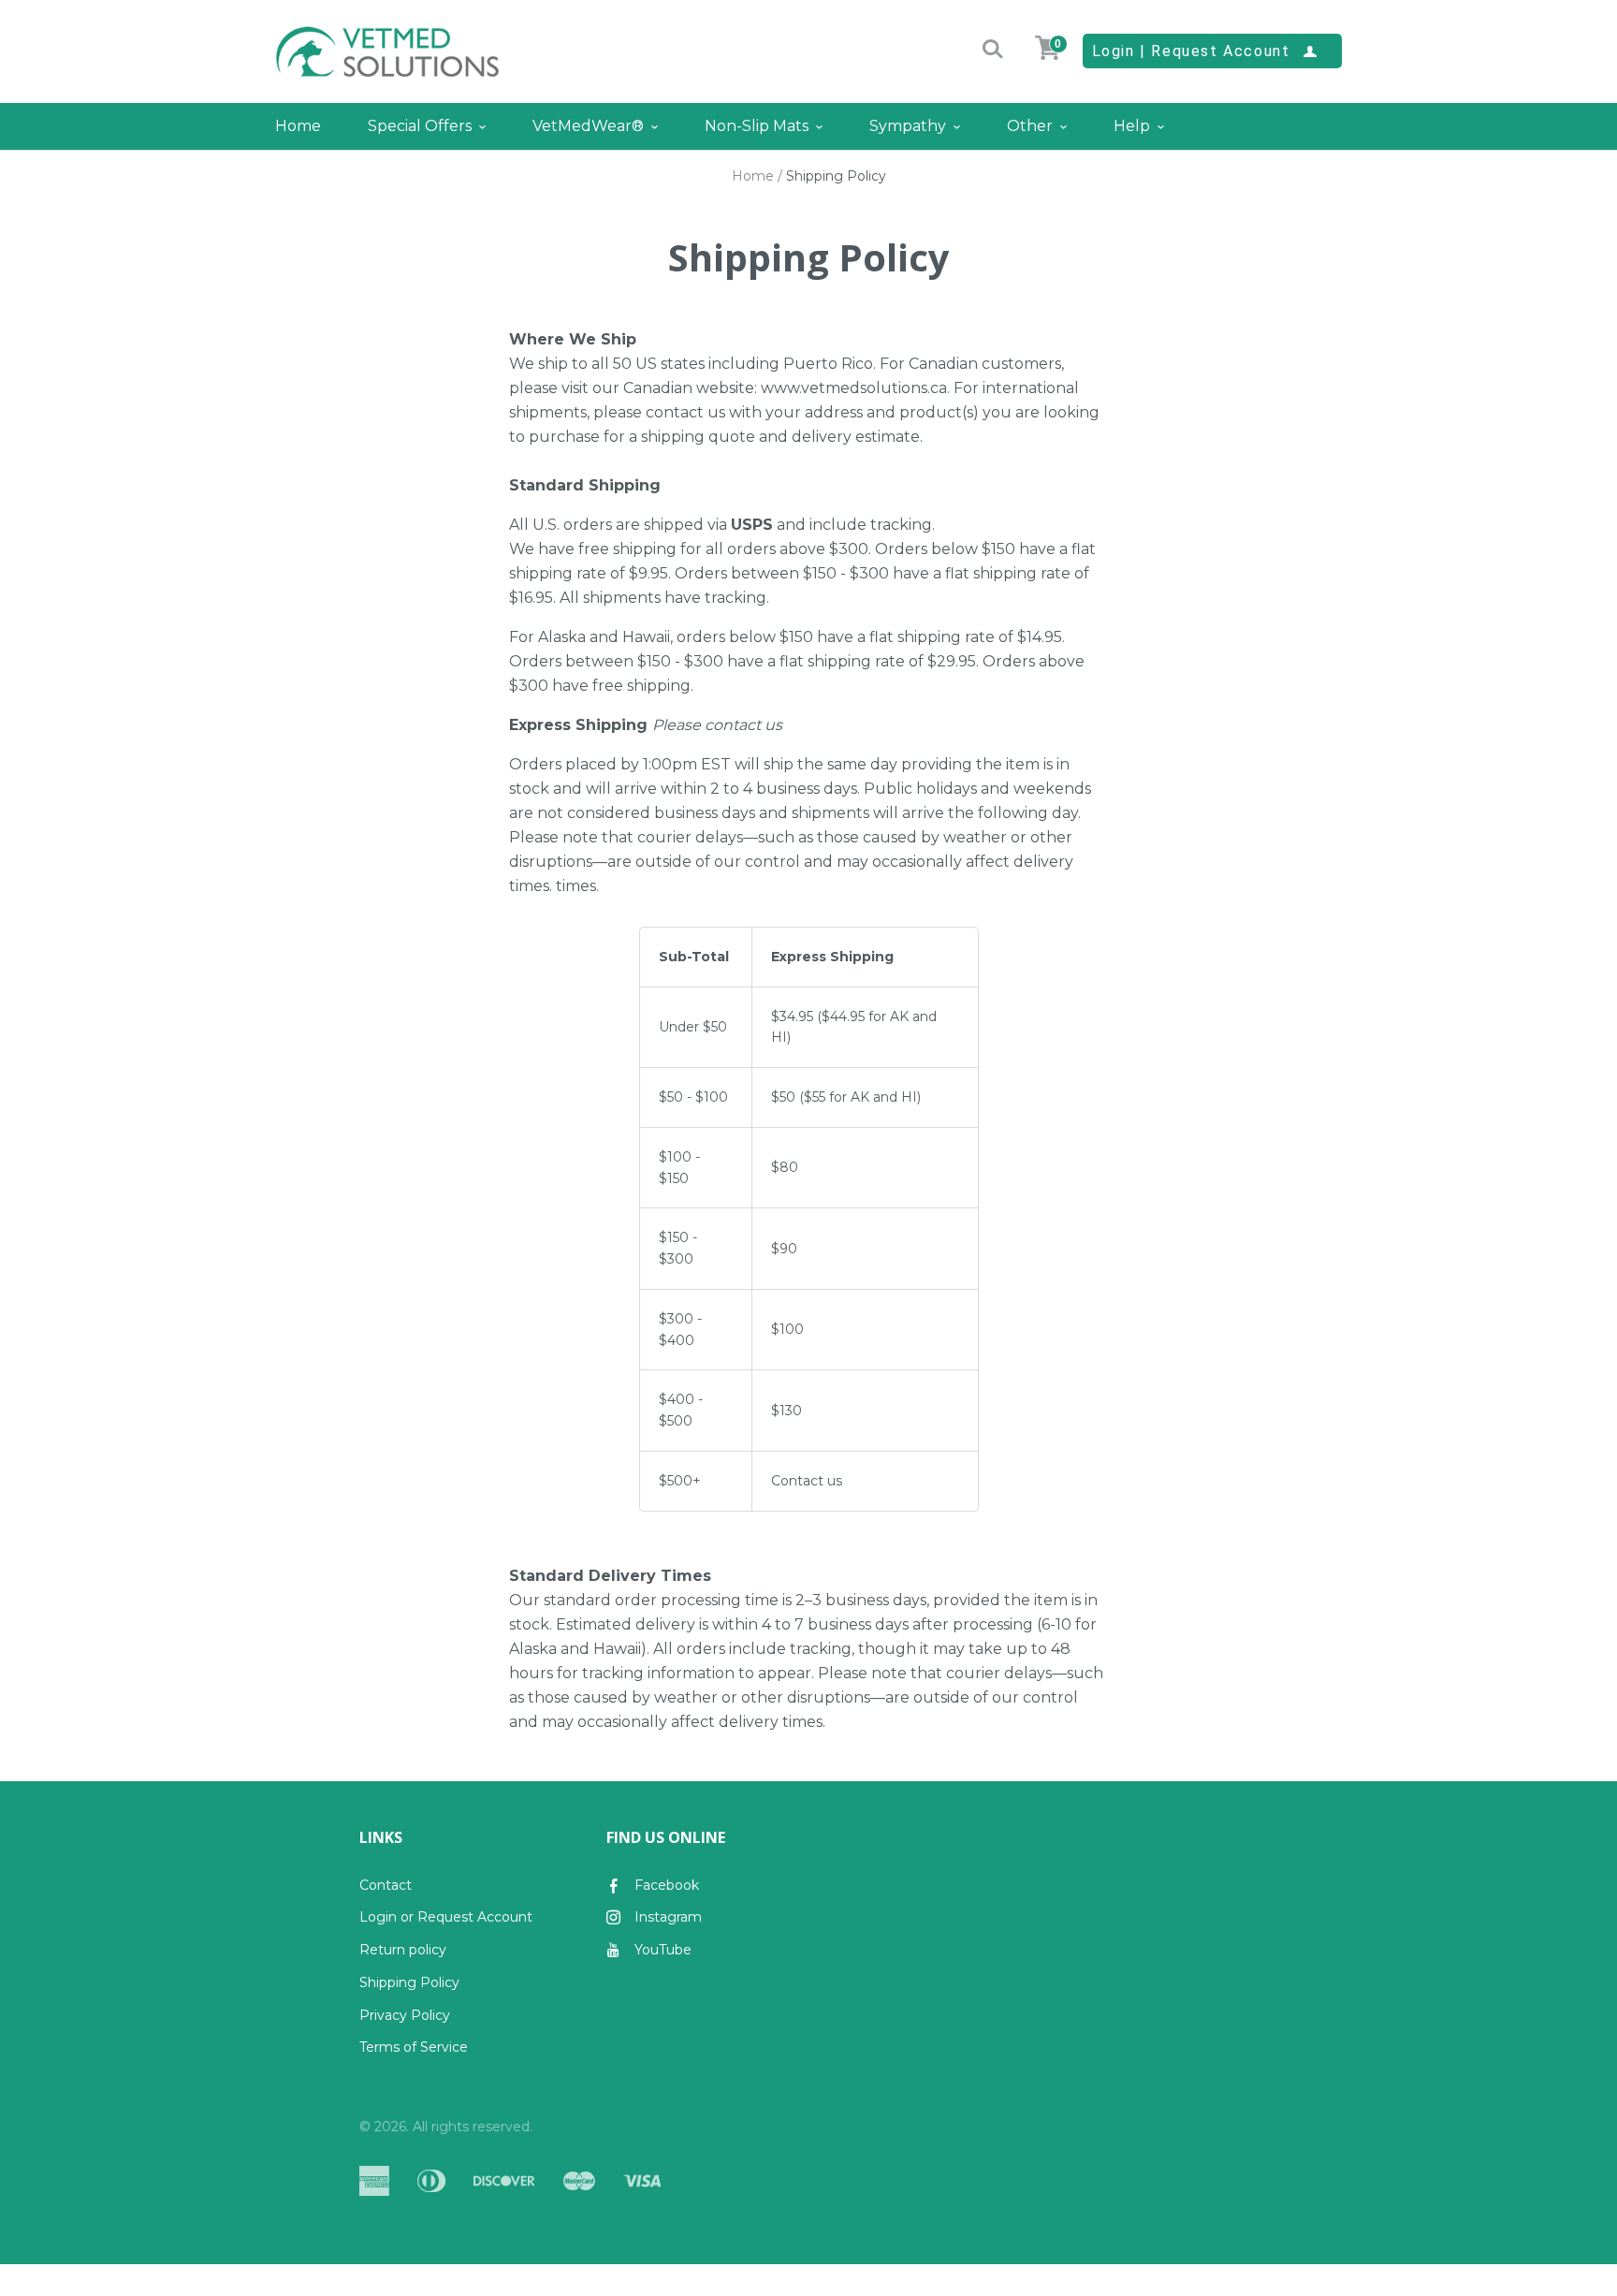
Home (298, 126)
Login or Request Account (446, 1917)
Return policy (403, 1950)
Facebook (667, 1885)
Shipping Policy (409, 1982)
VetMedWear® (588, 126)
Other (1030, 126)
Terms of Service (414, 2047)
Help (1132, 126)
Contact (386, 1885)
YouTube (663, 1950)
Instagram (668, 1917)
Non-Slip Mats (757, 126)
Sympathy (908, 126)
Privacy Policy (405, 2015)
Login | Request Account (1205, 51)
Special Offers (420, 126)
